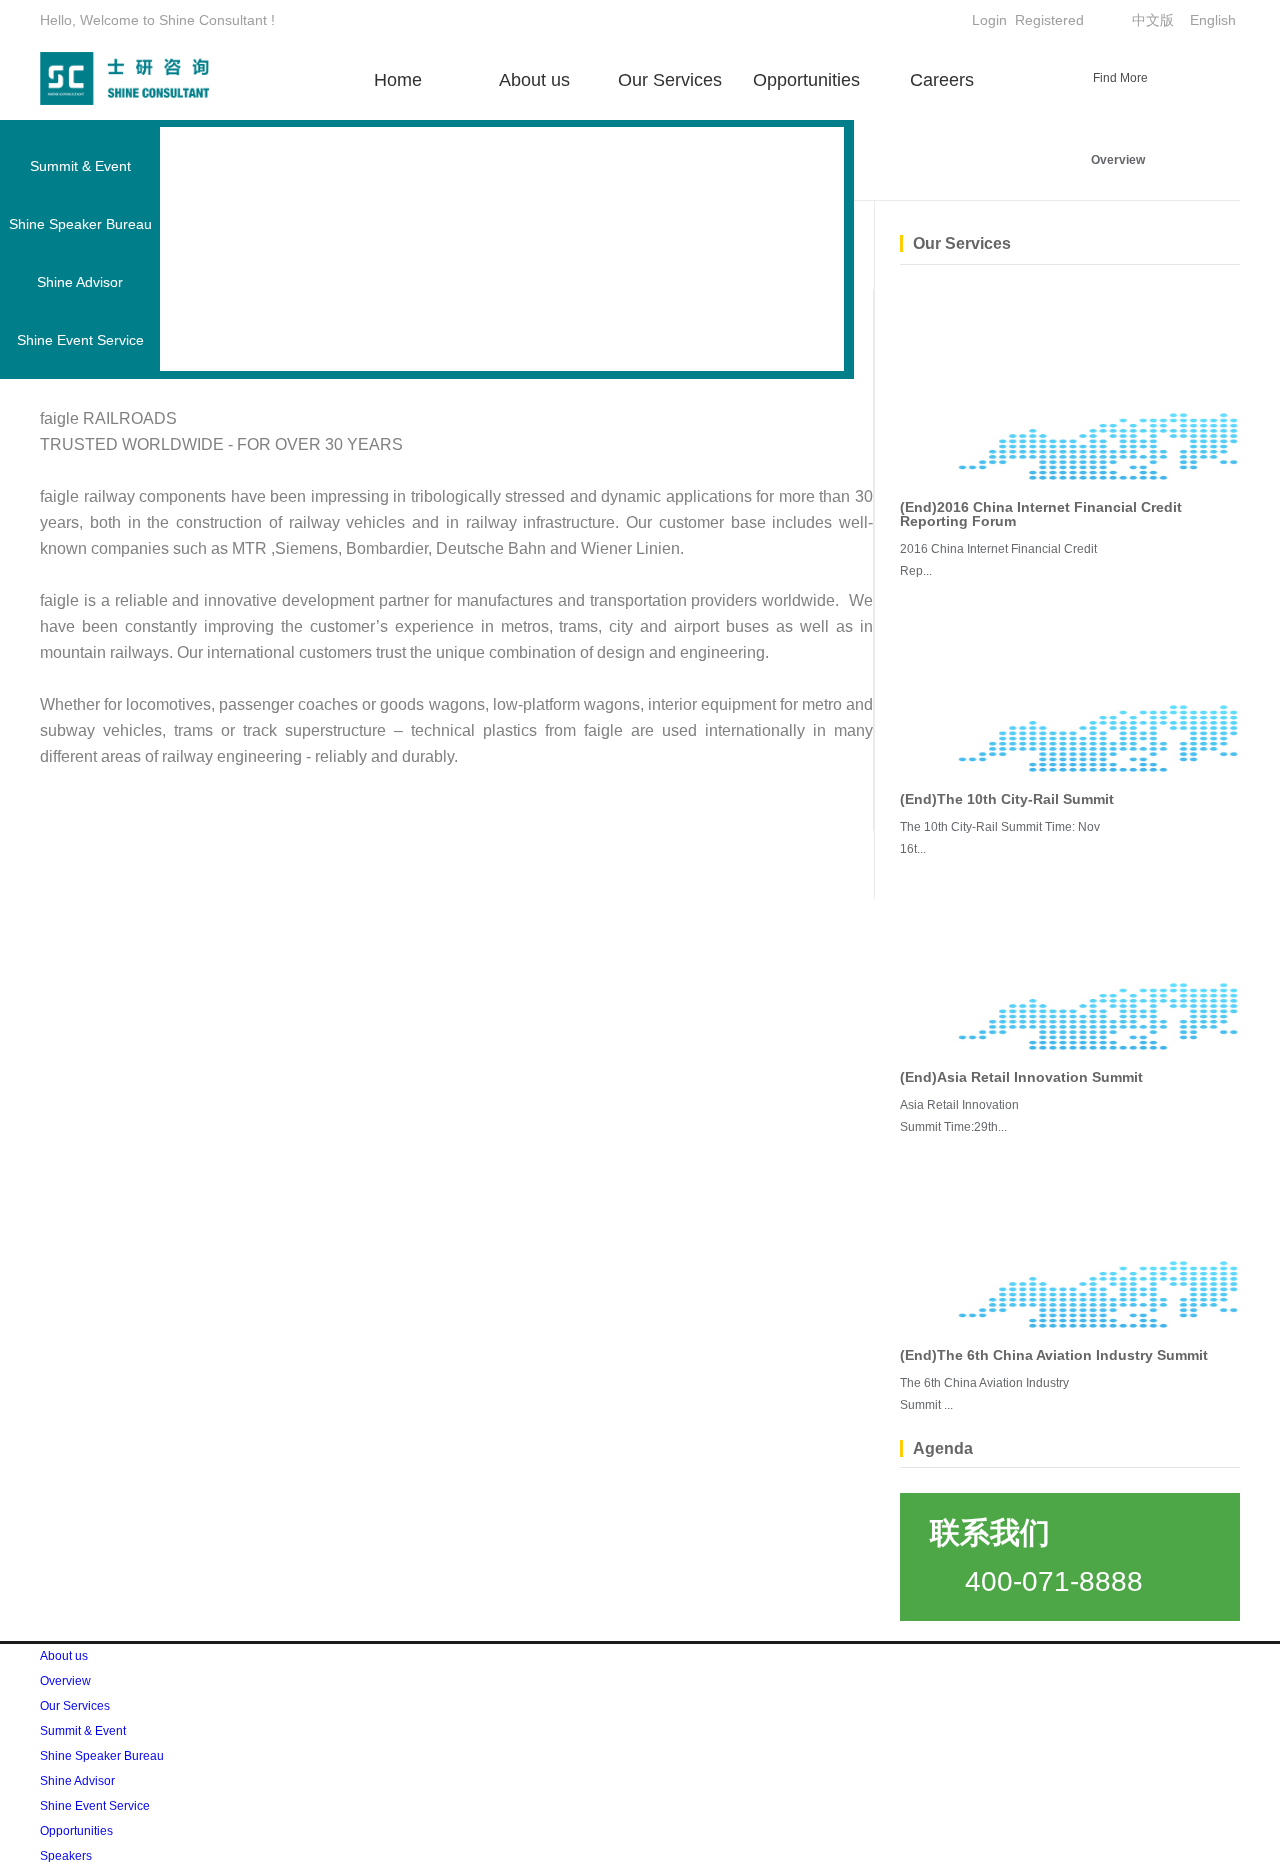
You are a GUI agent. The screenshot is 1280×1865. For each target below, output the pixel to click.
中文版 (1153, 20)
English (1213, 20)
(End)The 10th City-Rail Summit (1007, 799)
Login (989, 20)
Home (398, 80)
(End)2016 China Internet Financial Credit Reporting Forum (1041, 514)
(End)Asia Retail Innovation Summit (1021, 1077)
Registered (1049, 20)
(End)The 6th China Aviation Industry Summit (1054, 1355)
